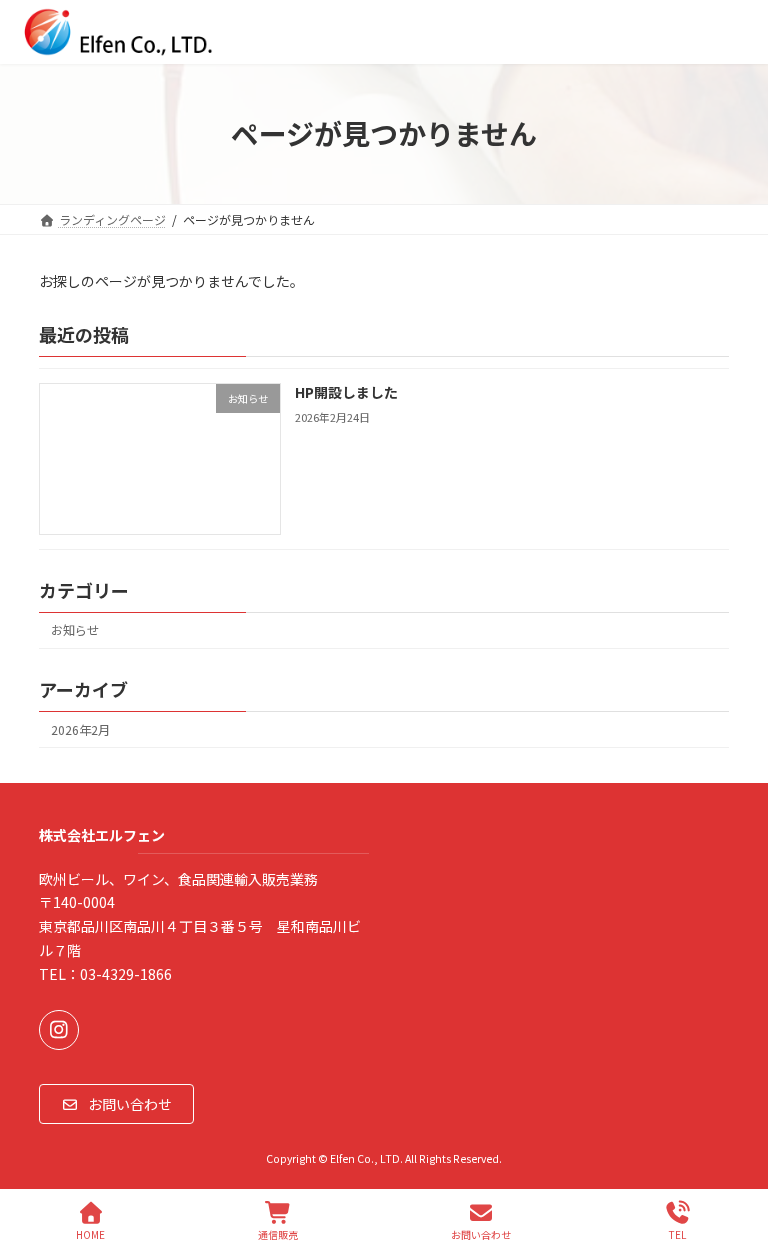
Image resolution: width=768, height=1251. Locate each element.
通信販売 (278, 1234)
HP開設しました (346, 392)
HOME (90, 1234)
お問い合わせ (481, 1234)
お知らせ (75, 630)
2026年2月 (80, 730)
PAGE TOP (736, 1160)
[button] (116, 1104)
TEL (677, 1234)
